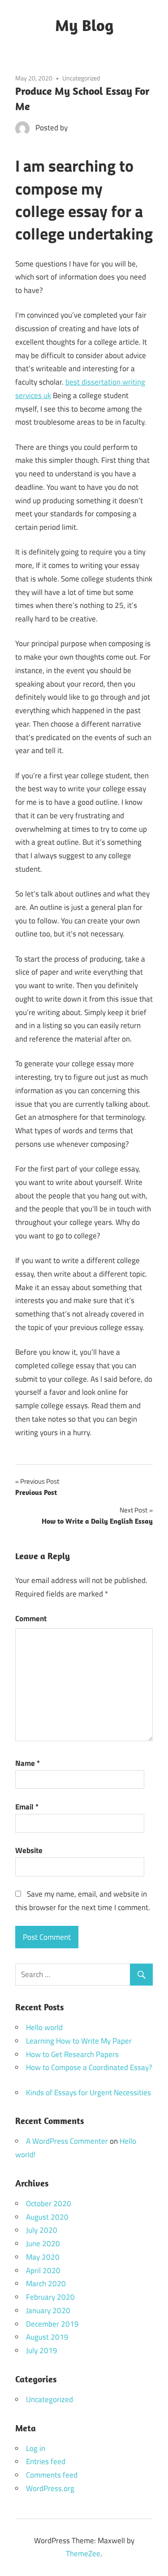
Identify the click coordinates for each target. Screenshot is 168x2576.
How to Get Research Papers (72, 2054)
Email (27, 1807)
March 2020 (46, 2283)
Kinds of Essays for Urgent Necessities (88, 2093)
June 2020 (43, 2243)
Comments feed (52, 2475)
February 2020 (50, 2297)
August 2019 (47, 2337)
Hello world (44, 2027)
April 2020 (43, 2270)
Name (28, 1763)
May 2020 (43, 2257)
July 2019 (42, 2350)
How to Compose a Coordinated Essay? (89, 2067)
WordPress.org (50, 2488)
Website (29, 1850)
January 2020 (48, 2310)
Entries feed (46, 2461)
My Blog (84, 25)
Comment (31, 1618)
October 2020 (49, 2204)
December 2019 (52, 2324)
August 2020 (47, 2217)
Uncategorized (81, 78)
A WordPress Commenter (67, 2141)
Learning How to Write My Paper (79, 2041)
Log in (36, 2448)
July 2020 (42, 2230)
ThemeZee (83, 2554)
